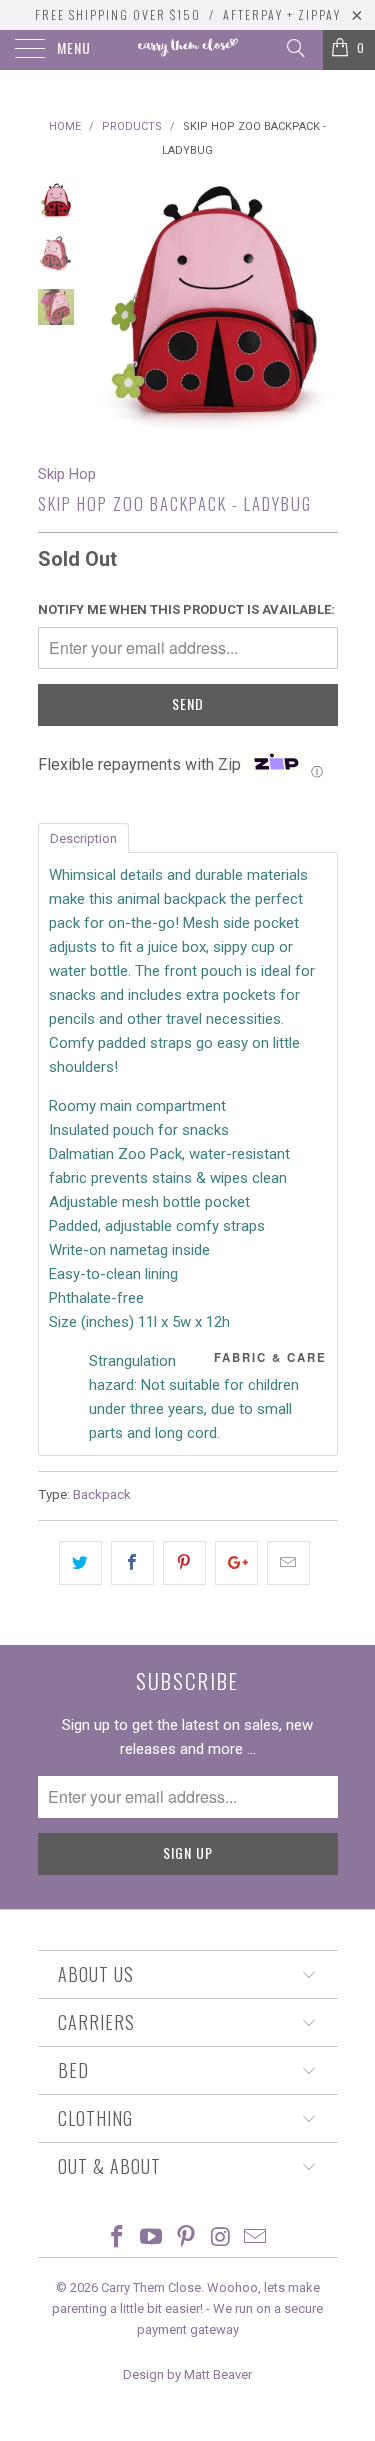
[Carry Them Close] (188, 50)
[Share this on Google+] (236, 1563)
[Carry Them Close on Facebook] (117, 2238)
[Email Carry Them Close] (256, 2238)
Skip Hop (67, 474)
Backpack (102, 1494)
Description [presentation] (83, 838)
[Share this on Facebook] (132, 1563)
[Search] (294, 48)
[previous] (108, 307)
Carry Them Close (151, 2287)
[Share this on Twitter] (80, 1563)
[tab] (83, 837)
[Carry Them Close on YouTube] (152, 2238)
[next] (319, 307)
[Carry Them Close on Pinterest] (187, 2238)
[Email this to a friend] (288, 1563)
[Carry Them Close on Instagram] (221, 2238)
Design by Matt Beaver (187, 2374)
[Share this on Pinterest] (184, 1563)
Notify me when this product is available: (186, 609)
